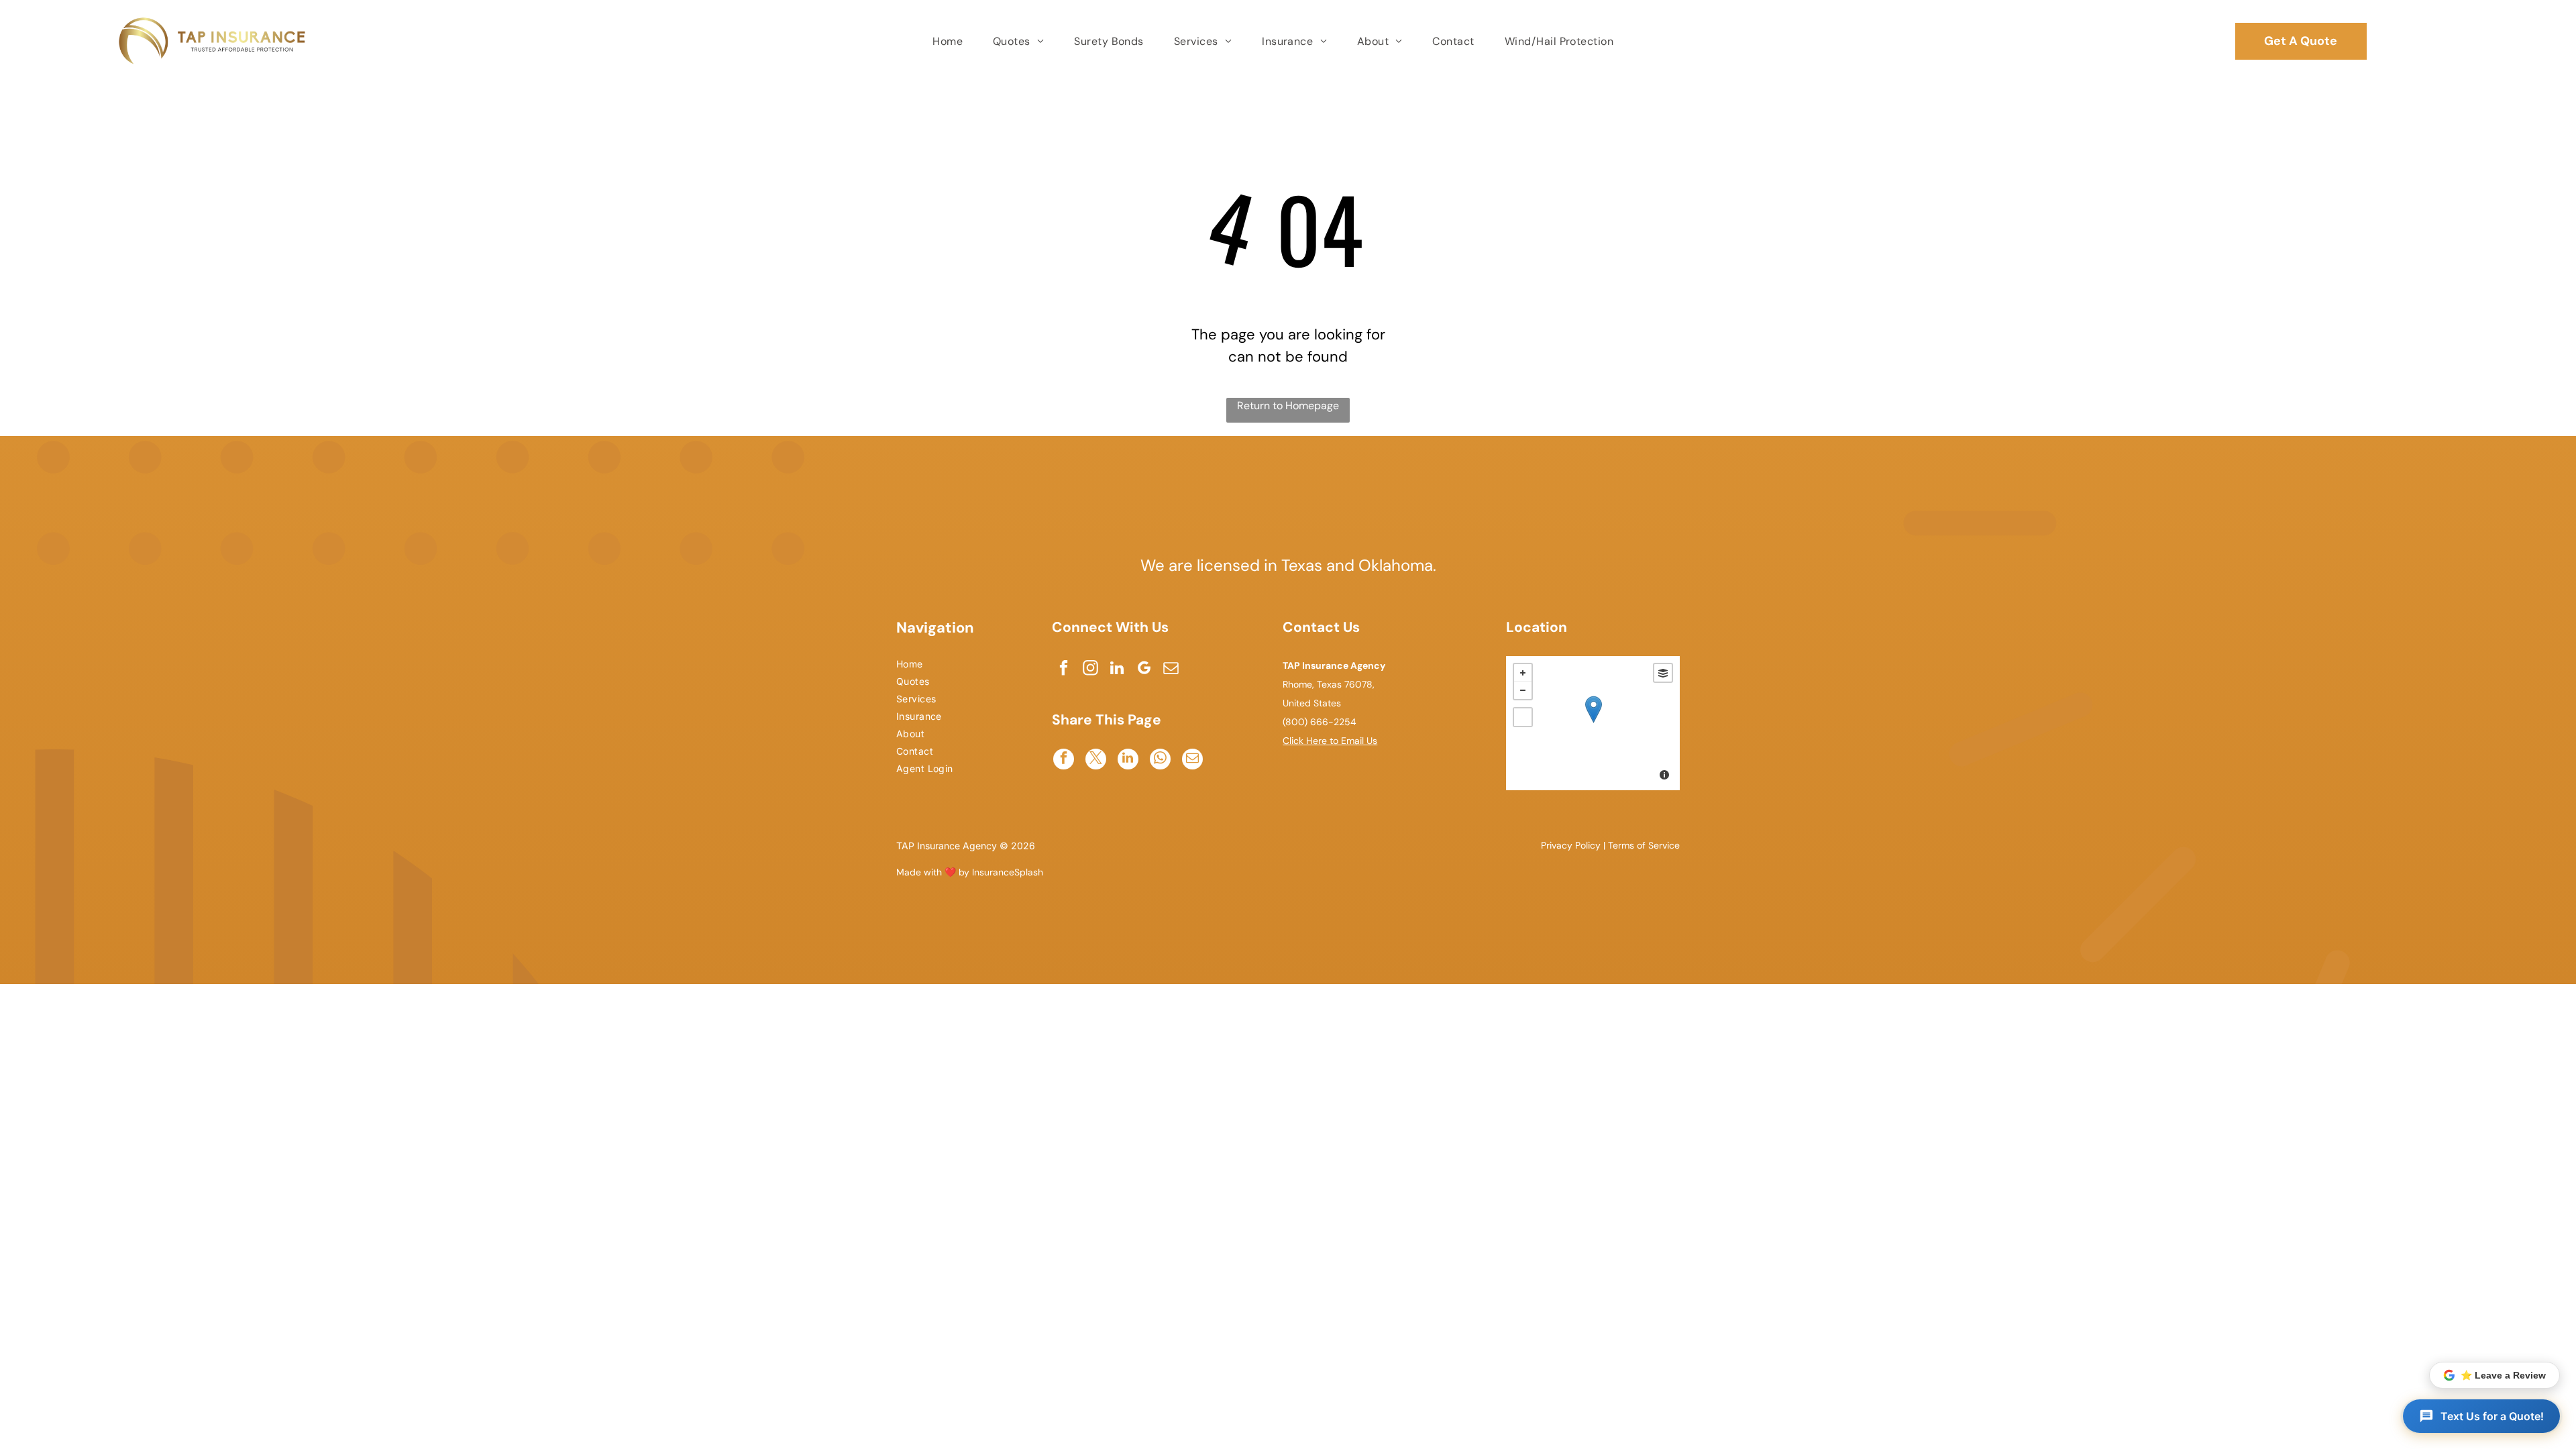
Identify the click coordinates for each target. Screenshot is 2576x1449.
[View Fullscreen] (1523, 717)
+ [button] (1523, 673)
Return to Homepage (1288, 406)
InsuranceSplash (1008, 872)
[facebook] (1064, 669)
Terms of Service (1644, 845)
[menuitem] (949, 41)
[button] (2481, 1416)
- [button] (1523, 690)
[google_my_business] (1144, 669)
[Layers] (1663, 673)
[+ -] (1593, 723)
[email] (1171, 669)
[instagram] (1090, 669)
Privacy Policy (1571, 845)
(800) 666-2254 (1320, 722)
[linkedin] (1117, 669)
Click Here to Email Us (1330, 741)
